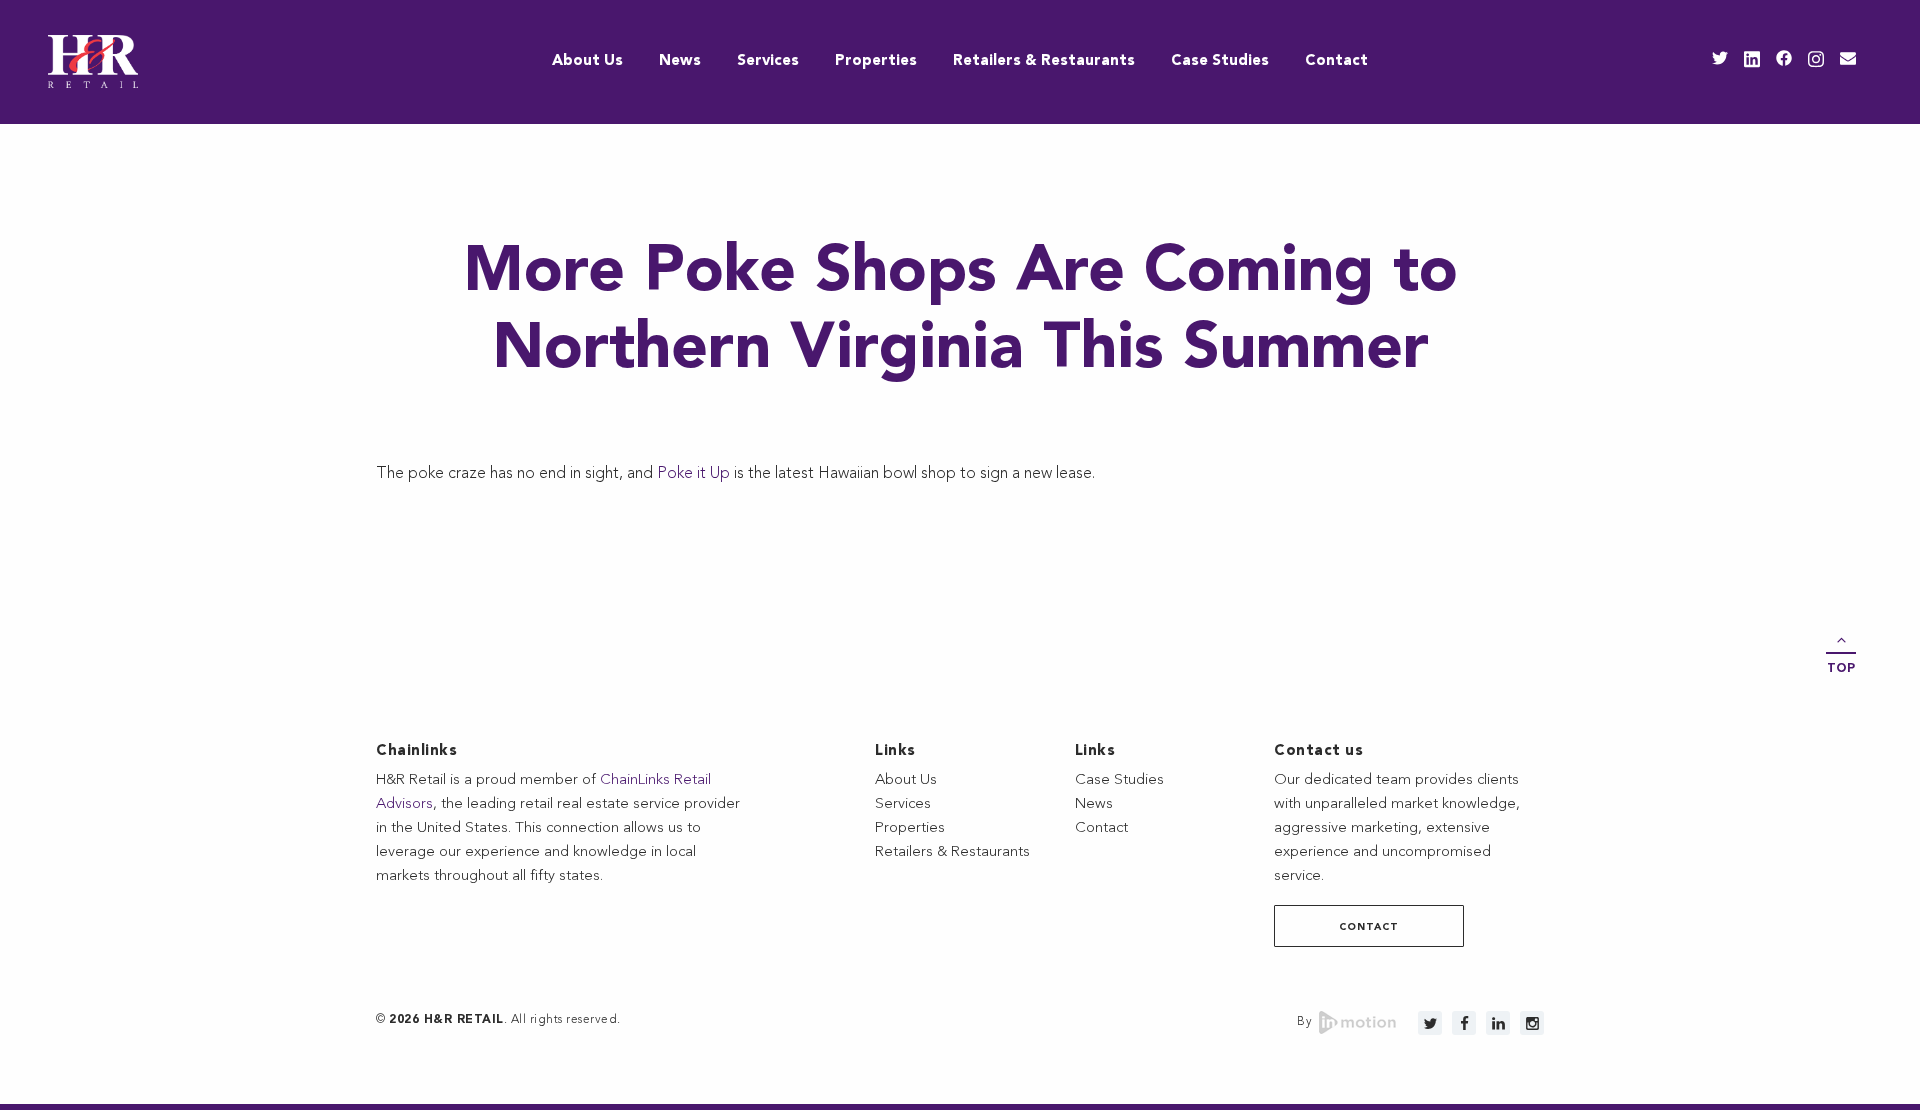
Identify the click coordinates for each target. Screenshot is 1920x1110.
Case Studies (1220, 61)
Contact (1336, 61)
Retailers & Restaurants (1044, 61)
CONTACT (1369, 927)
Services (768, 61)
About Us (587, 61)
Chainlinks (416, 751)
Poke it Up (693, 474)
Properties (876, 61)
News (680, 61)
